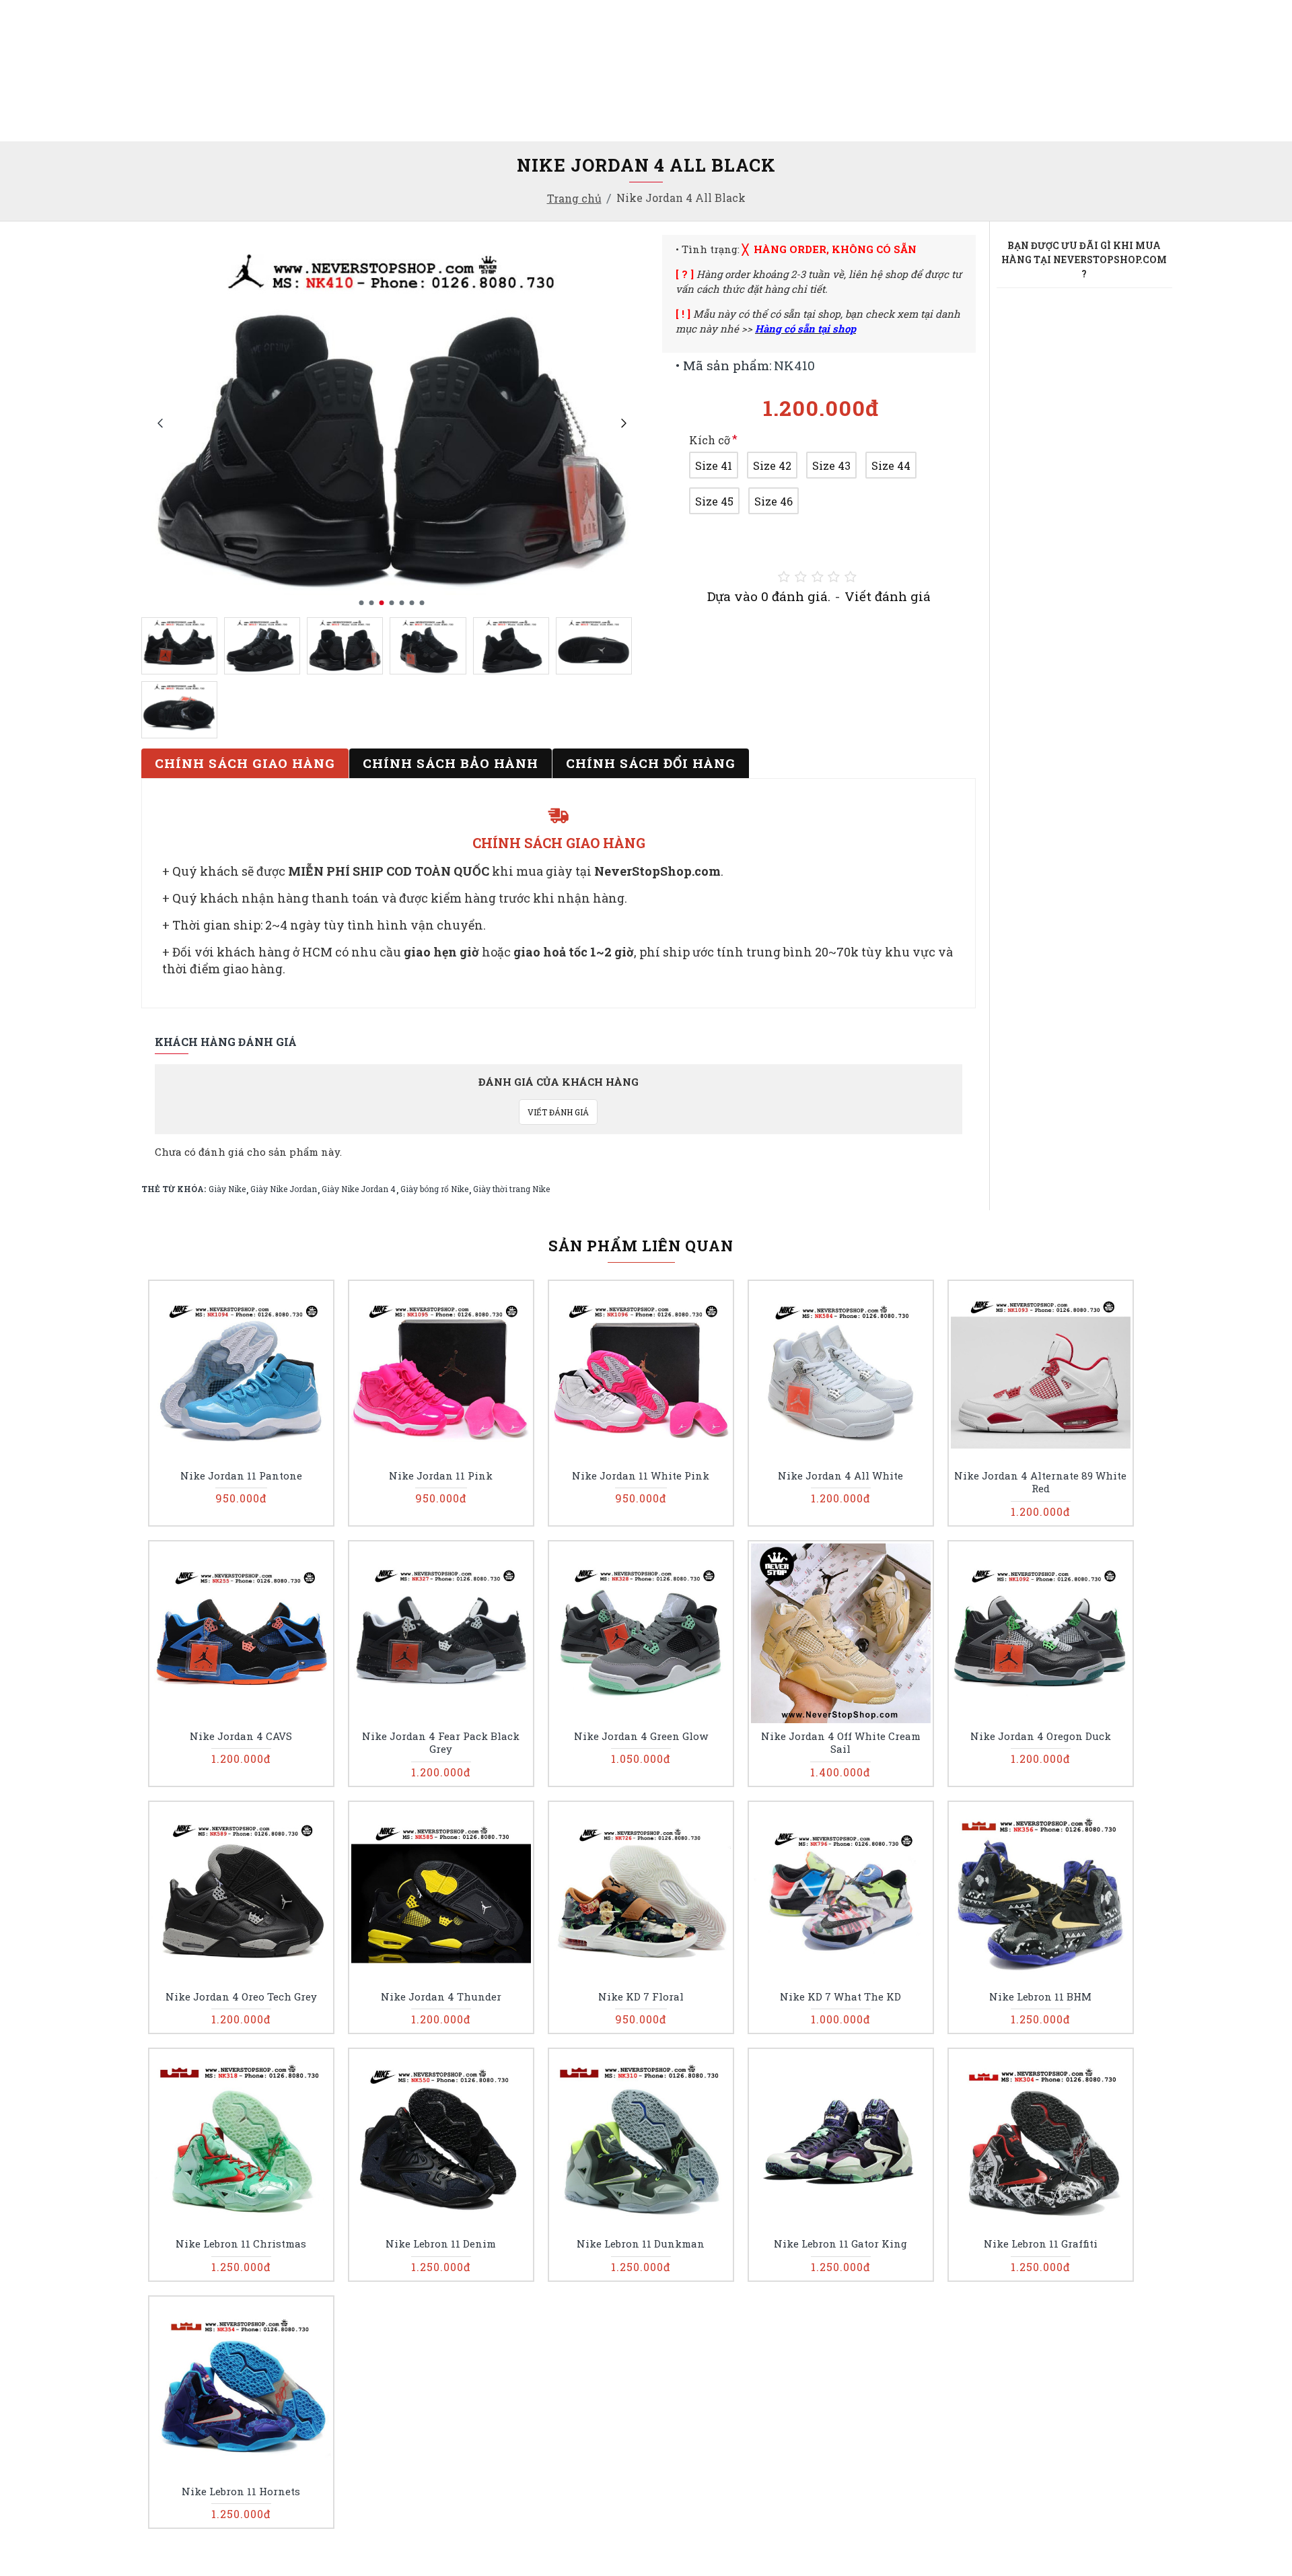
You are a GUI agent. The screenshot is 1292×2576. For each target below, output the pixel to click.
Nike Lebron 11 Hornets (241, 2492)
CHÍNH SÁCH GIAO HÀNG (245, 763)
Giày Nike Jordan (284, 1189)
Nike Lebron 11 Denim (441, 2244)
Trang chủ (574, 198)
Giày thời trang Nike (511, 1189)
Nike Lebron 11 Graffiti (1041, 2244)
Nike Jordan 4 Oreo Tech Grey (241, 1997)
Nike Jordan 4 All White (840, 1476)
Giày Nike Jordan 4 (359, 1189)
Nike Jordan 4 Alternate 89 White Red (1040, 1483)
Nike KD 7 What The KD (840, 1997)
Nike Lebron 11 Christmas (241, 2244)
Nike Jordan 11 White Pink (641, 1476)
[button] (160, 423)
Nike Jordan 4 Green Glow (641, 1736)
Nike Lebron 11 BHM (1040, 1997)
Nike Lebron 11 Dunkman (641, 2244)
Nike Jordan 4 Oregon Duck (1041, 1736)
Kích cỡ (710, 440)
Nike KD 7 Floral (641, 1997)
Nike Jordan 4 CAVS (241, 1736)
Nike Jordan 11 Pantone (241, 1476)
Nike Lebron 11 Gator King (840, 2244)
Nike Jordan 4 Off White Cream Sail (841, 1743)
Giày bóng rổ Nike (434, 1189)
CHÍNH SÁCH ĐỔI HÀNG (651, 763)
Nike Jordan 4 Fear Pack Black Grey (441, 1743)
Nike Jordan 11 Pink (441, 1476)
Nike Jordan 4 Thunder (441, 1997)
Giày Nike (227, 1189)
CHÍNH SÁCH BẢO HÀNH (451, 763)
